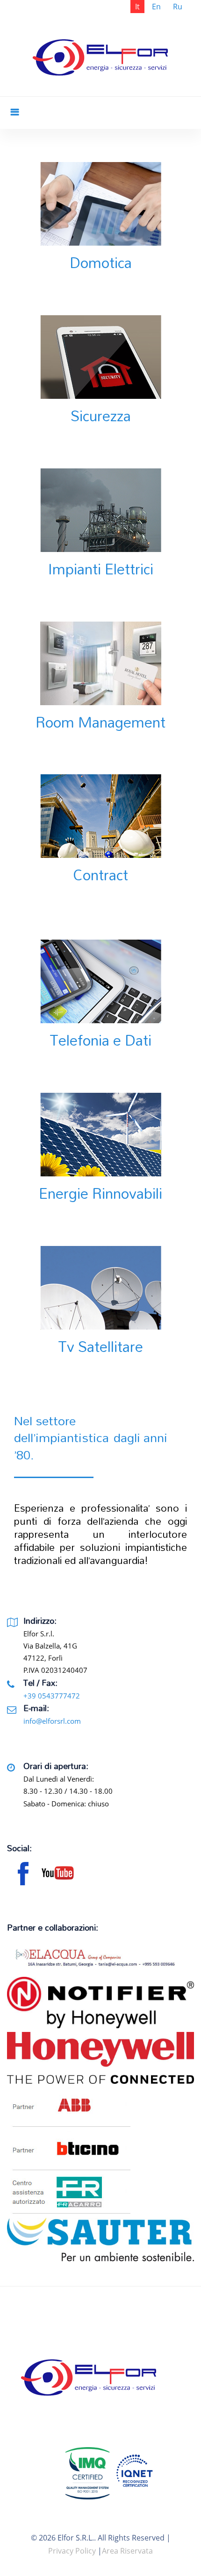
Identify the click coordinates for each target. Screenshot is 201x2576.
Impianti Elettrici (101, 569)
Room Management (100, 722)
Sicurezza (101, 416)
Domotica (101, 262)
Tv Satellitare (100, 1346)
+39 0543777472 (52, 1696)
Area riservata (127, 2551)
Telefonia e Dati (100, 1040)
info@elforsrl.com (52, 1721)
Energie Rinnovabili (100, 1193)
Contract (100, 875)
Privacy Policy (72, 2551)
